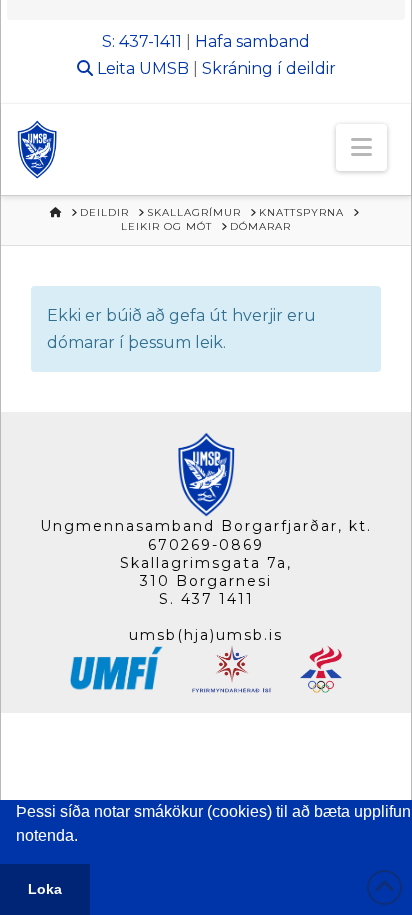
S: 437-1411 (142, 41)
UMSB (164, 68)
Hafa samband (252, 41)
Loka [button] (45, 889)
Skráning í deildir (269, 68)
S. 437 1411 (206, 599)
